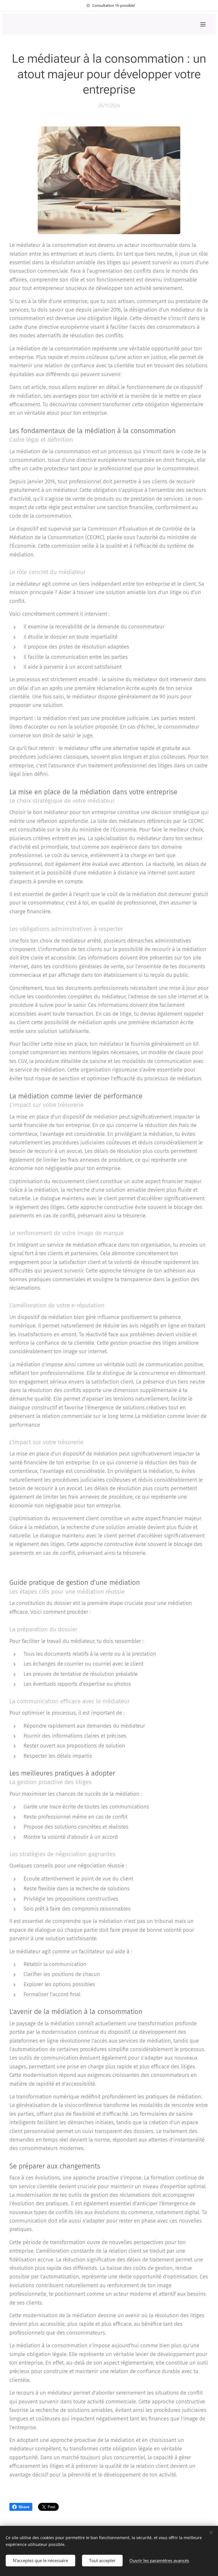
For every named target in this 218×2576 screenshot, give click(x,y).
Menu (203, 24)
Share (24, 2507)
